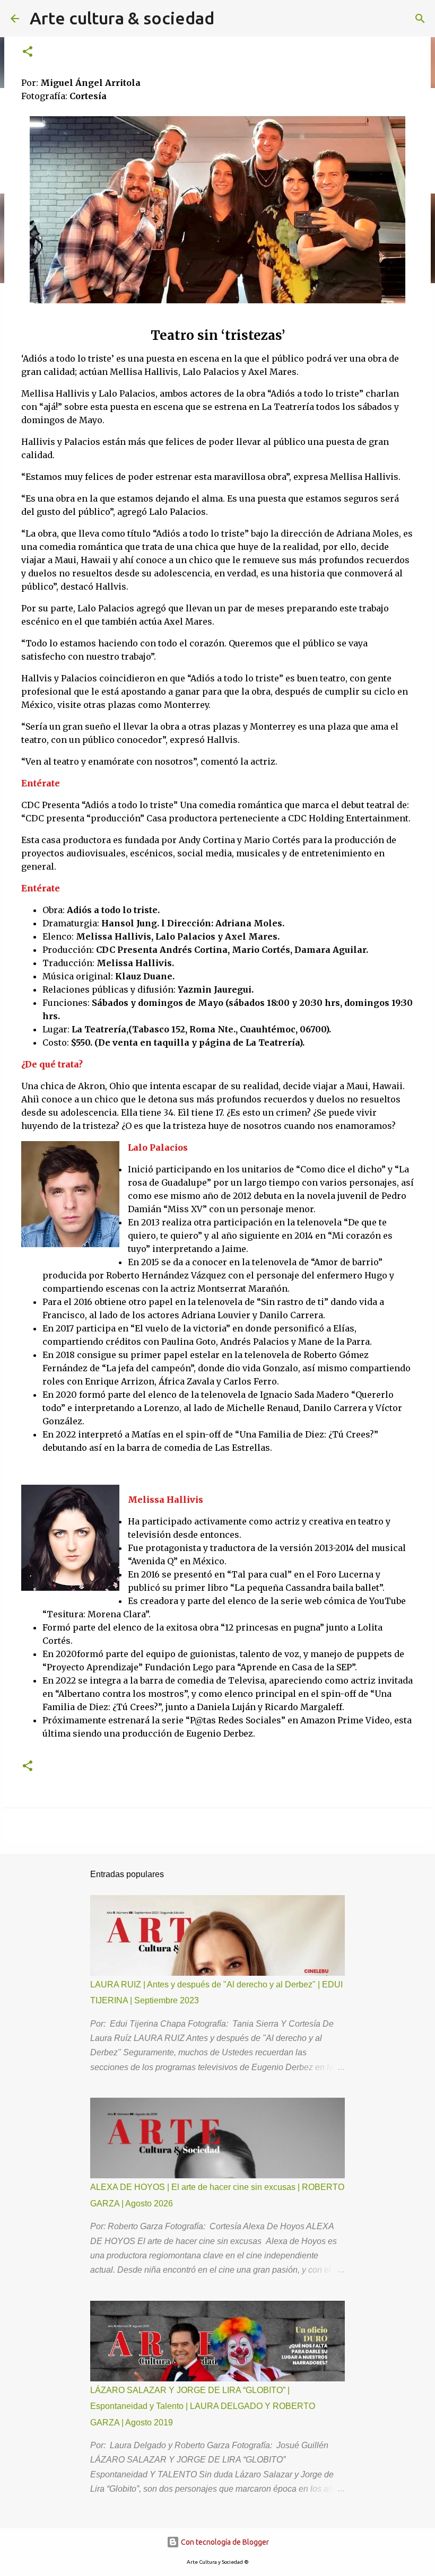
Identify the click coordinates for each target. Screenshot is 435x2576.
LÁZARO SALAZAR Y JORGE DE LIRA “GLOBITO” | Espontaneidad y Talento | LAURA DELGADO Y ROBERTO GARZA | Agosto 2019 (203, 2406)
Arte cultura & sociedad (122, 18)
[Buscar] (420, 19)
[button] (28, 52)
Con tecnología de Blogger (224, 2542)
